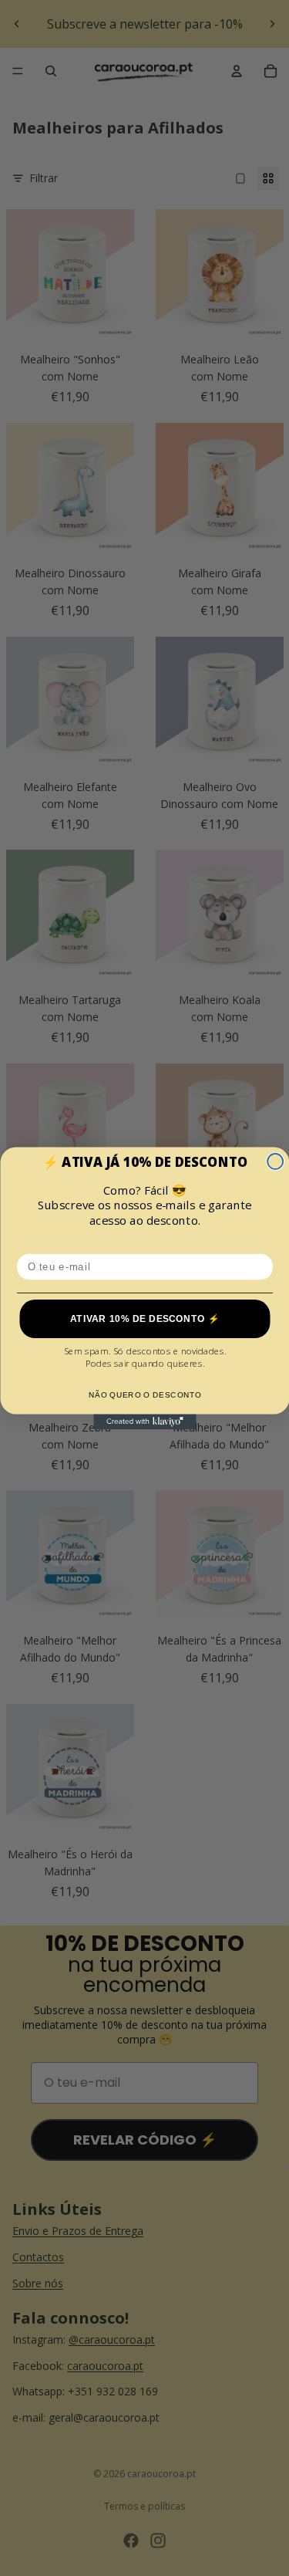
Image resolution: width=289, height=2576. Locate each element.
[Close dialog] (275, 1161)
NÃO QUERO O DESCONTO (144, 1394)
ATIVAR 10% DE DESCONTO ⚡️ (144, 1318)
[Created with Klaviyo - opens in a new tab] (144, 1422)
